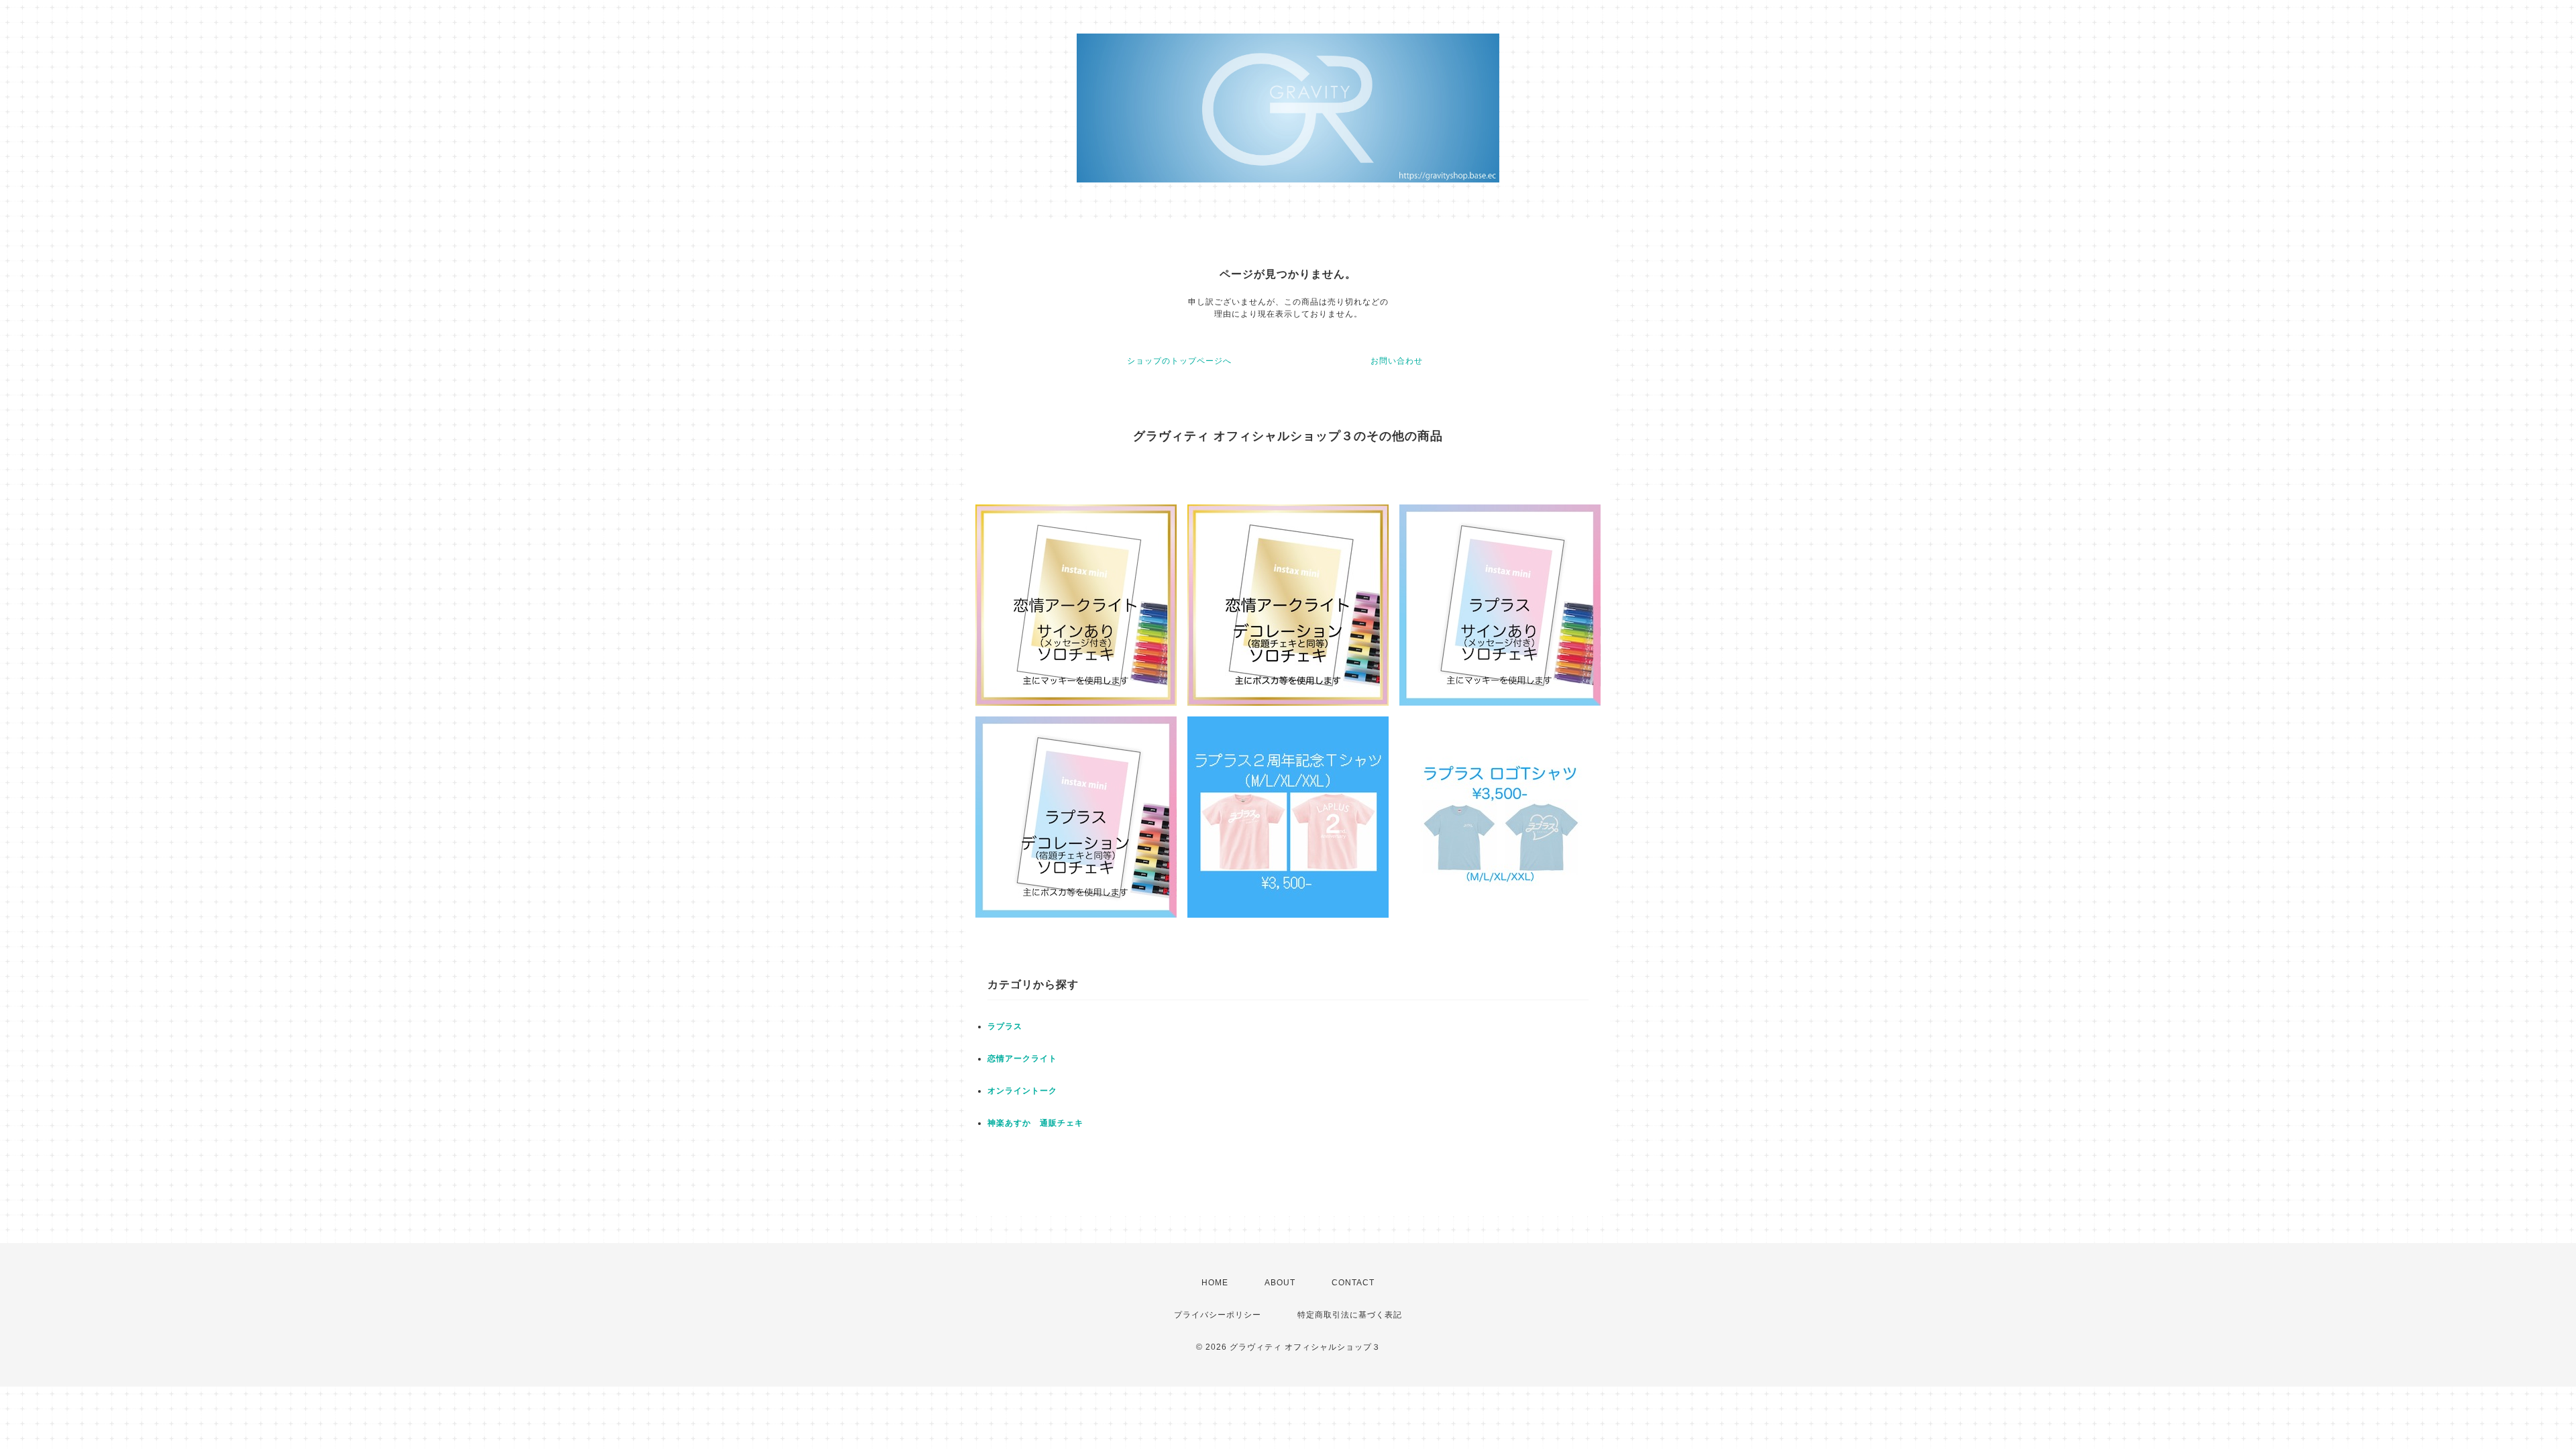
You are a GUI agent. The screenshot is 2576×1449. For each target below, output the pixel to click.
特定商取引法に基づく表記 (1350, 1315)
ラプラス (1005, 1026)
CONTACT (1353, 1283)
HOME (1215, 1283)
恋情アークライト (1022, 1059)
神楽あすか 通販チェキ (1035, 1123)
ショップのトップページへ (1179, 361)
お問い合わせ (1397, 361)
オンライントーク (1022, 1091)
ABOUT (1280, 1283)
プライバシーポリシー (1218, 1315)
